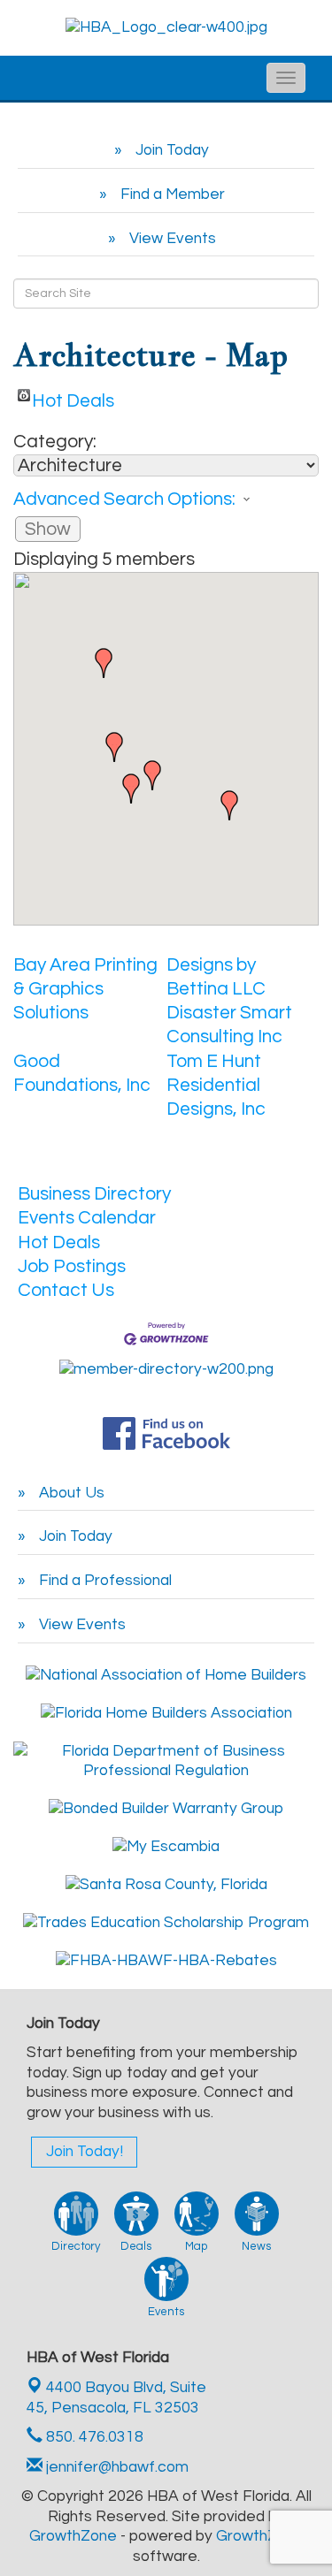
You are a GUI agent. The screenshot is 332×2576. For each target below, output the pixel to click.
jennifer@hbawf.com (116, 2467)
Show (48, 529)
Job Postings (72, 1266)
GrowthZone (73, 2536)
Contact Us (66, 1290)
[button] (131, 789)
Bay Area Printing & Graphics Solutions (85, 989)
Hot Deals (73, 396)
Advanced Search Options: (124, 499)
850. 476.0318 (93, 2437)
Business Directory (94, 1194)
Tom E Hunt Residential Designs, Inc (216, 1086)
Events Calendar (87, 1218)
